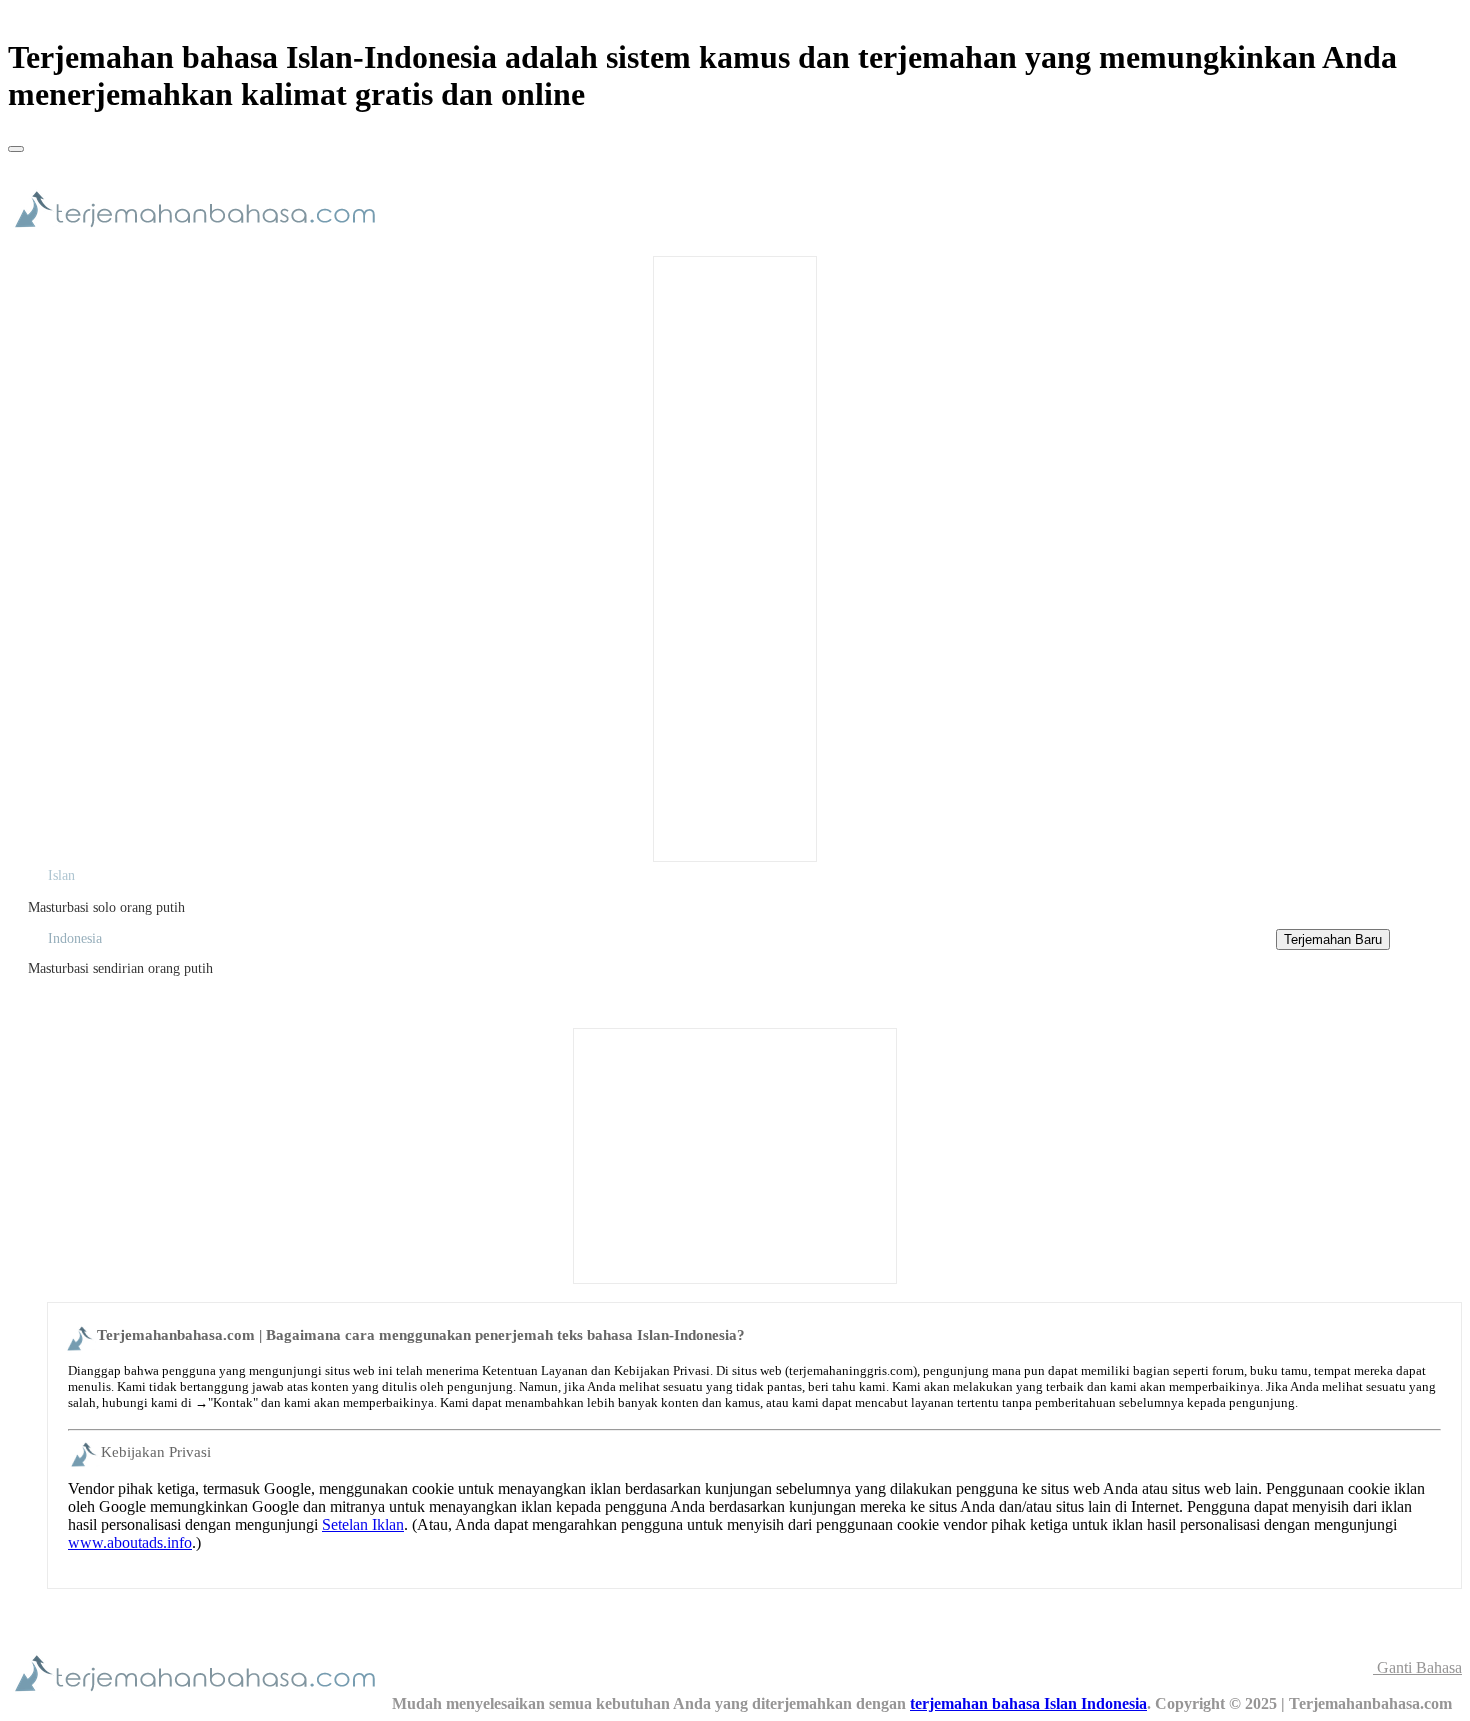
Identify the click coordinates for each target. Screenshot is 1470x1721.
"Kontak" (233, 1402)
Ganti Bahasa (1417, 1667)
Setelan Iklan (363, 1524)
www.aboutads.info (130, 1542)
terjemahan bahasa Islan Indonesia (1028, 1703)
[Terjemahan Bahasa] (200, 236)
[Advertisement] (735, 557)
